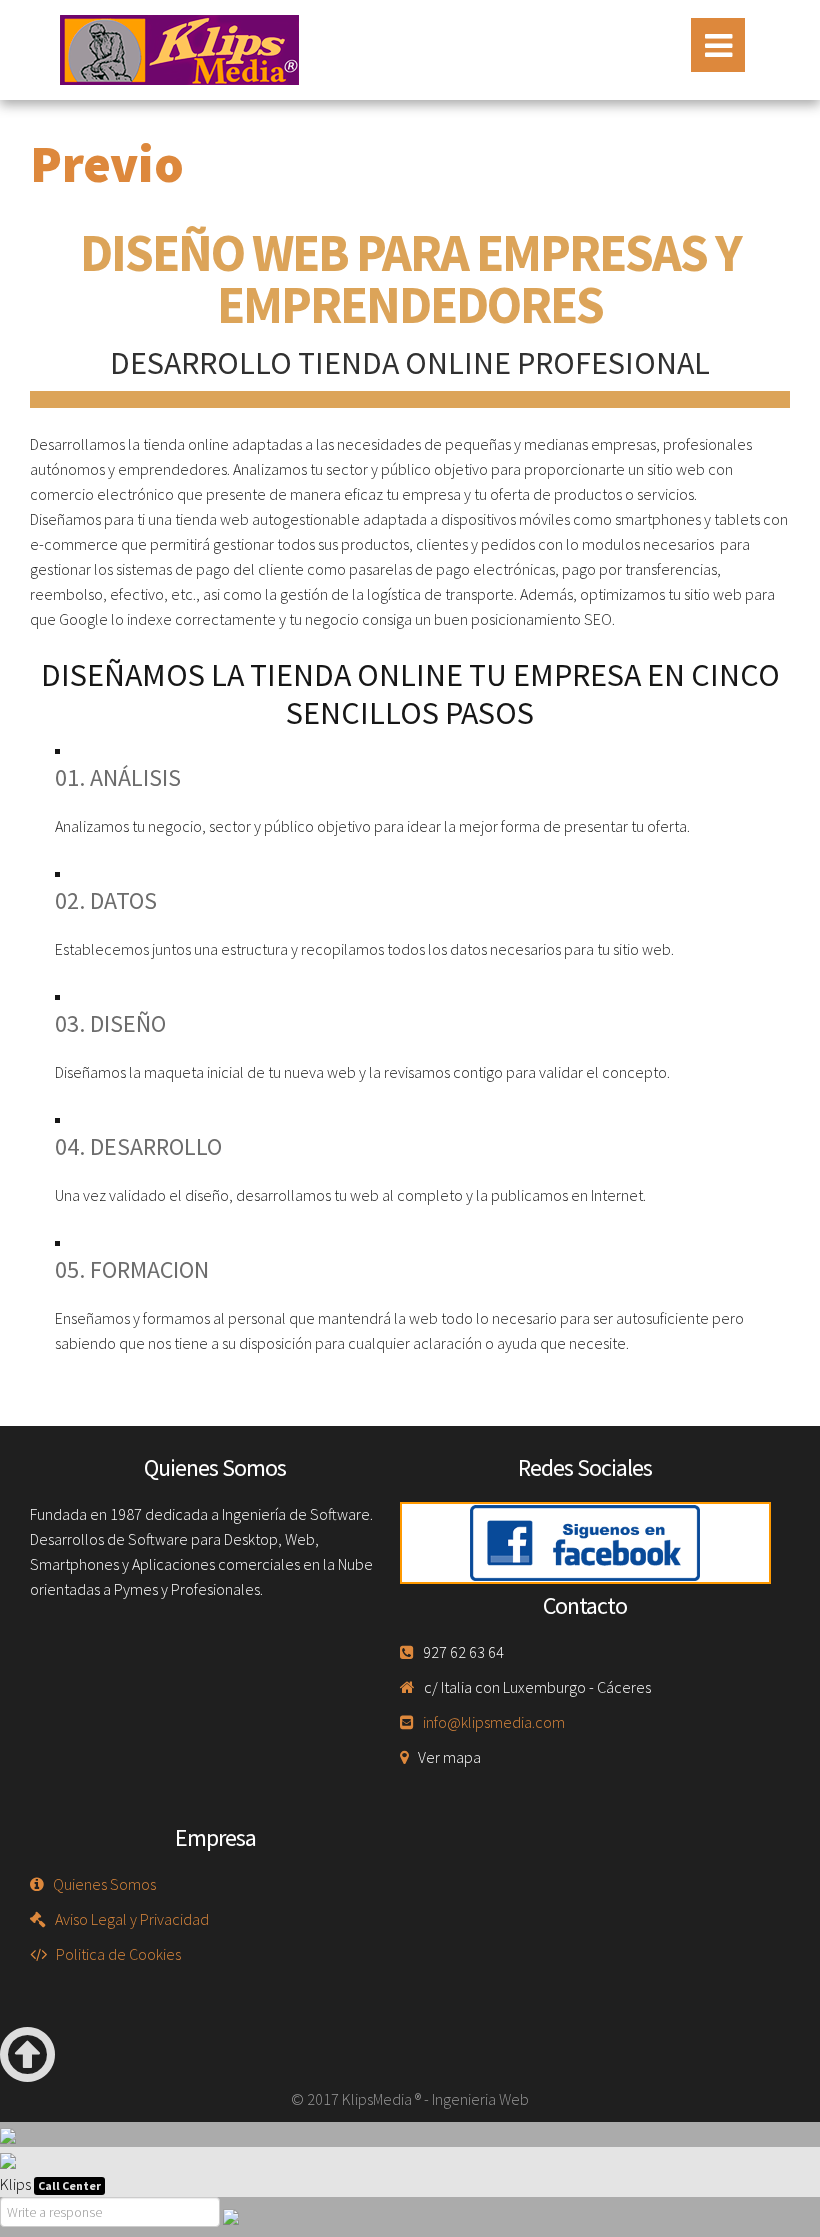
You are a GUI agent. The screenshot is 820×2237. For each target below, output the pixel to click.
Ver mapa (449, 1757)
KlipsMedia (179, 50)
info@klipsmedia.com (494, 1722)
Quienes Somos (104, 1884)
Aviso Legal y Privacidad (132, 1919)
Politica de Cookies (118, 1954)
